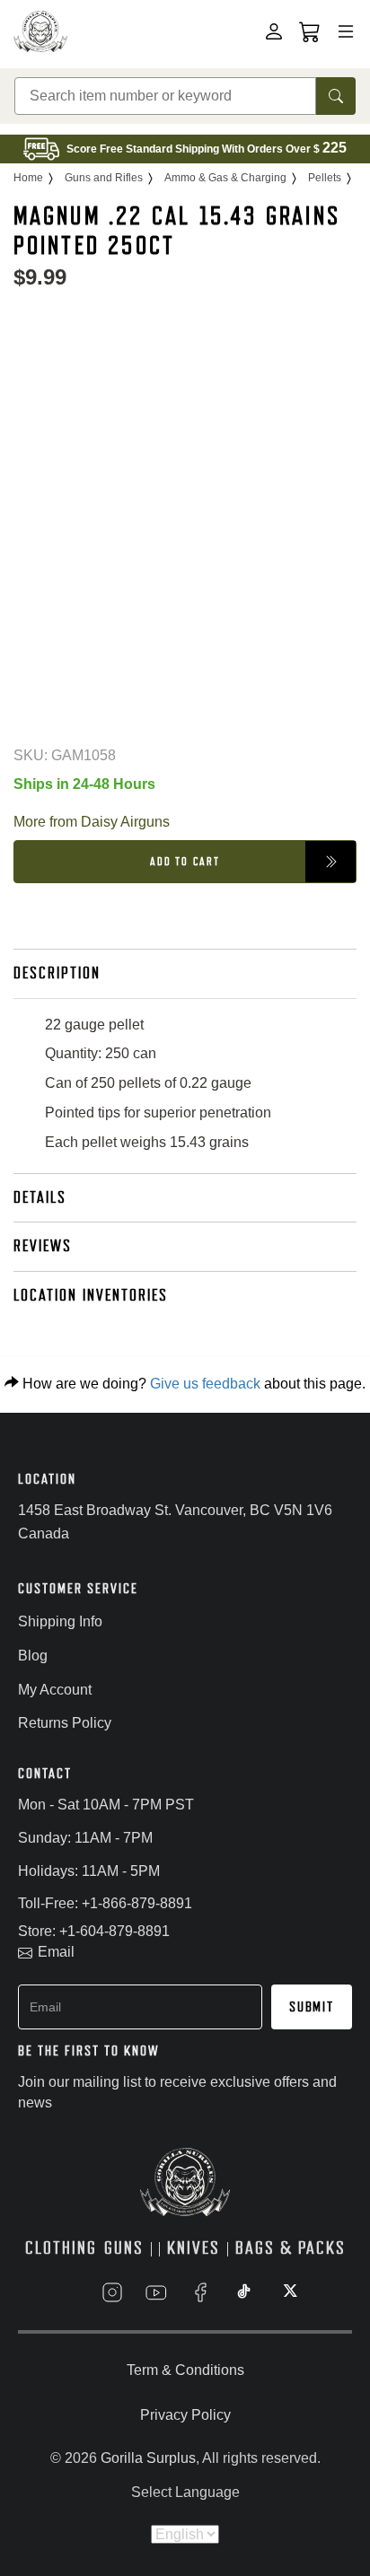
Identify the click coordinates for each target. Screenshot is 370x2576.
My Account (55, 1690)
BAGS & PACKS (291, 2248)
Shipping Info (60, 1621)
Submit (312, 2007)
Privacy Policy (185, 2415)
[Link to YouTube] (156, 2292)
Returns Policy (65, 1723)
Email (56, 1952)
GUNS (124, 2248)
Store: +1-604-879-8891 (94, 1931)
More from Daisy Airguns (92, 822)
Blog (33, 1656)
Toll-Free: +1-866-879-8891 (105, 1903)
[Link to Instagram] (112, 2292)
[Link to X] (288, 2292)
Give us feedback (205, 1384)
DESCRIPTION (57, 973)
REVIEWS (43, 1246)
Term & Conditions (185, 2370)
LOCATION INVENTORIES (91, 1295)
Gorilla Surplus (148, 2458)
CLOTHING (61, 2248)
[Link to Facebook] (200, 2292)
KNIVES (194, 2248)
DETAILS (40, 1197)
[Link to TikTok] (244, 2292)
